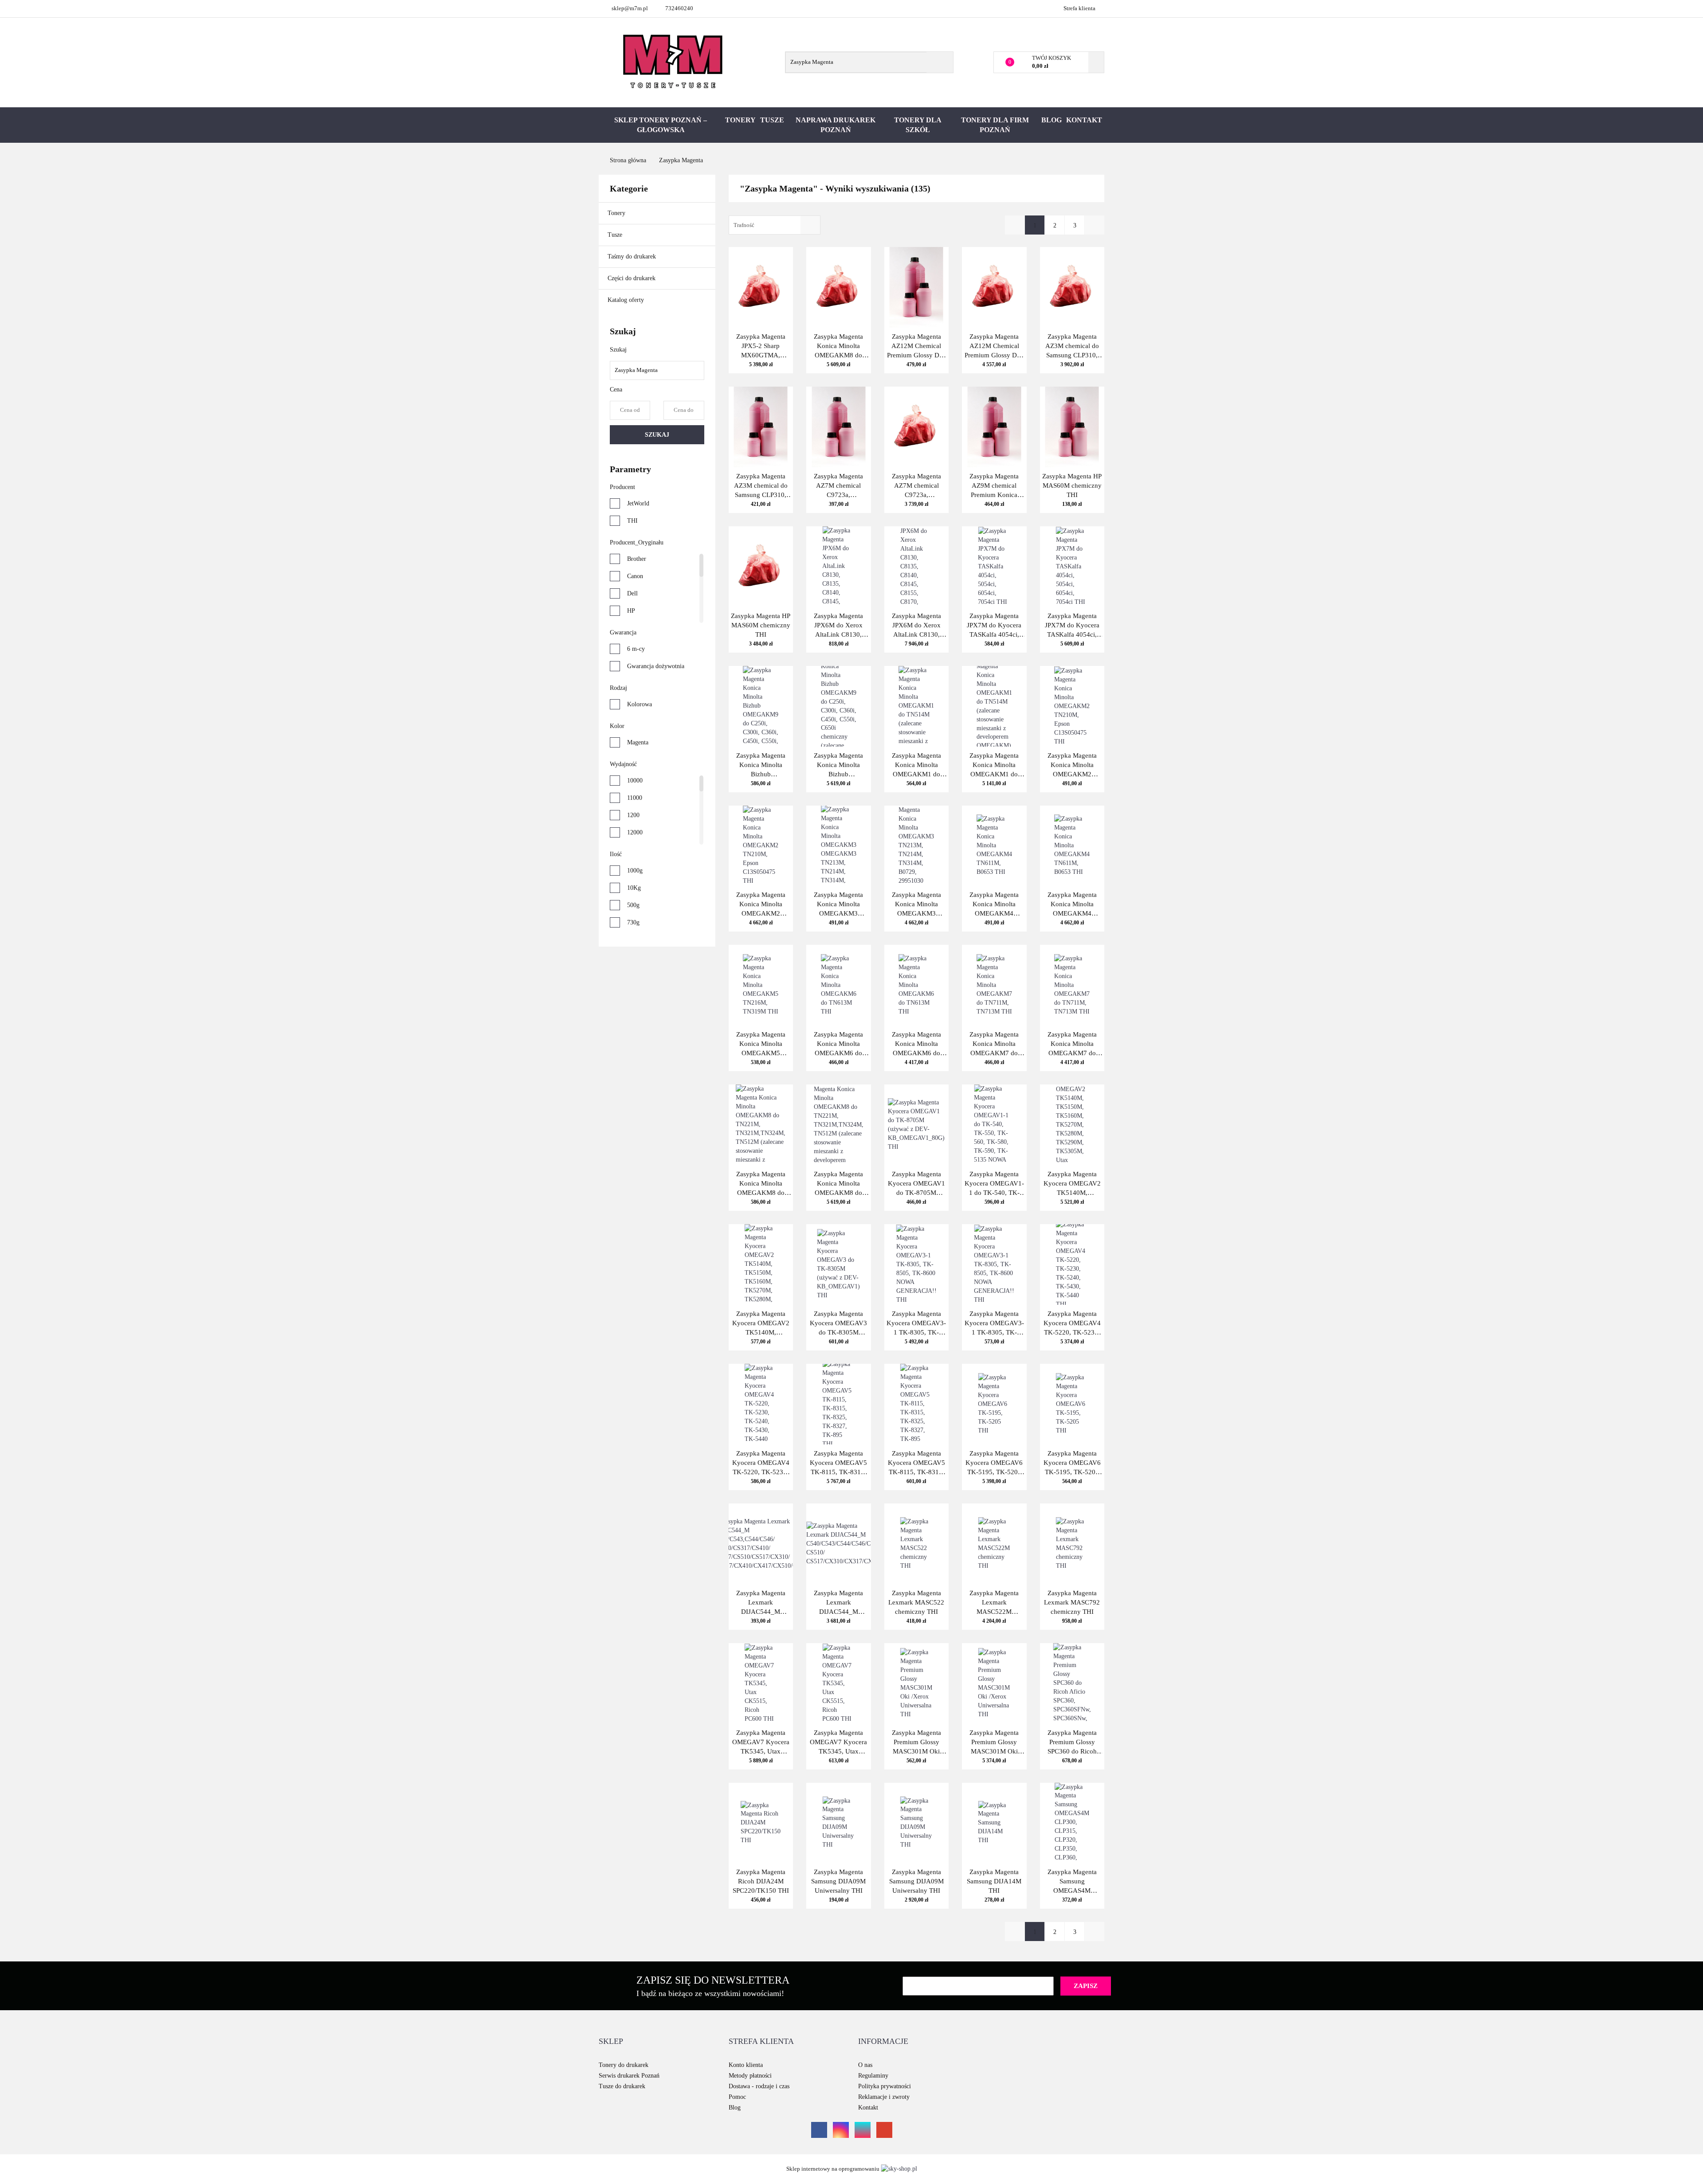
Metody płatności (750, 2076)
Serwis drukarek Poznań (629, 2076)
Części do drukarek (632, 278)
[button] (611, 2042)
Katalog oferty (626, 300)
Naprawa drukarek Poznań (836, 125)
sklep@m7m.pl (630, 8)
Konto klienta (746, 2065)
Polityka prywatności (885, 2086)
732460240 (679, 8)
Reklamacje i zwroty (884, 2097)
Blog (1052, 120)
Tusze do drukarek (622, 2086)
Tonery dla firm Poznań (995, 125)
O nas (865, 2065)
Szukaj (657, 435)
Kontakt (1084, 120)
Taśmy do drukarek (633, 256)
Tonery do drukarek (624, 2065)
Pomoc (737, 2097)
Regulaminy (873, 2076)
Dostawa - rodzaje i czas (759, 2086)
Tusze (772, 120)
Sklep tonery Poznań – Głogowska (661, 125)
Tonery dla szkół (918, 125)
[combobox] (775, 225)
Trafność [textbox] (744, 225)
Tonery (740, 120)
